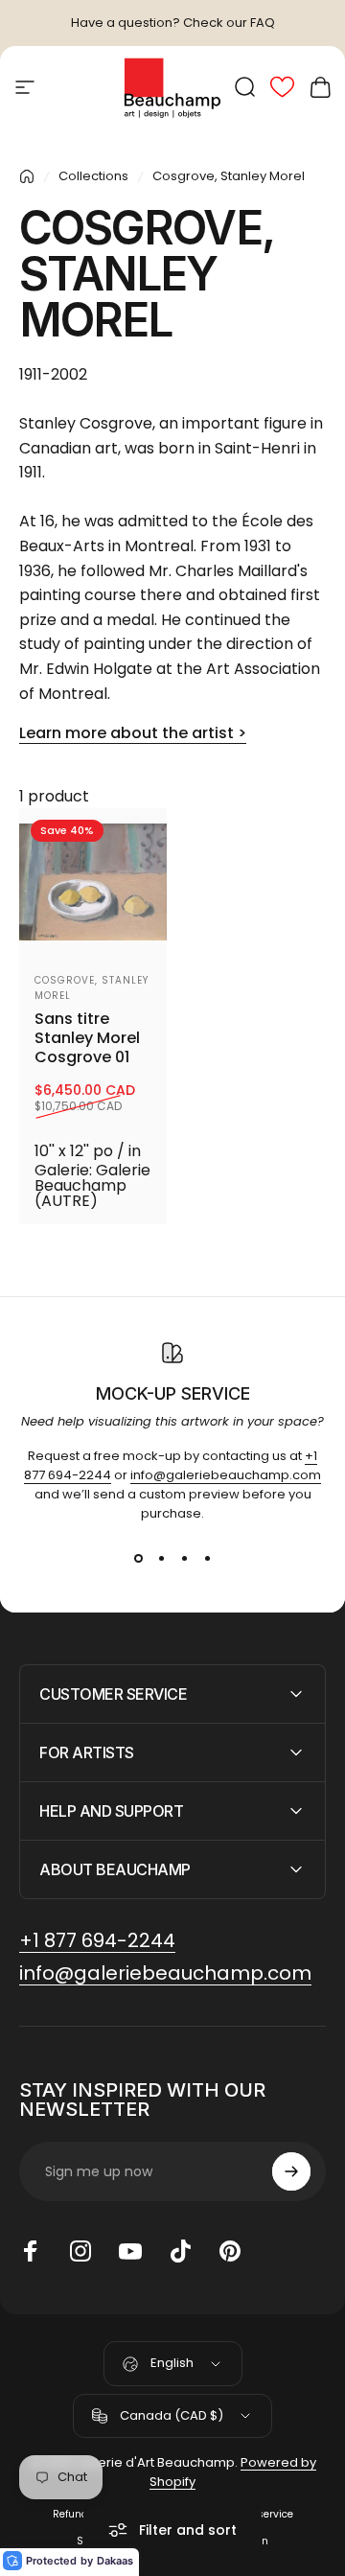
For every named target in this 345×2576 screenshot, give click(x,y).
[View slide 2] (161, 1558)
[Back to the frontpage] (27, 176)
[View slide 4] (207, 1558)
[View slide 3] (184, 1558)
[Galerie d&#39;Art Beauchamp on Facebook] (31, 2251)
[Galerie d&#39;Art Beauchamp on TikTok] (180, 2251)
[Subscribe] (291, 2171)
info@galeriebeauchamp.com (226, 1475)
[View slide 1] (138, 1558)
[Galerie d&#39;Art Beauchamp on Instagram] (80, 2251)
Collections (93, 176)
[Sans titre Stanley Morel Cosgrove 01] (93, 882)
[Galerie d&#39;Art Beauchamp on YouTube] (130, 2251)
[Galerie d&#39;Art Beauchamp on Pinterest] (230, 2251)
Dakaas (115, 2561)
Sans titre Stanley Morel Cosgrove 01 (87, 1038)
